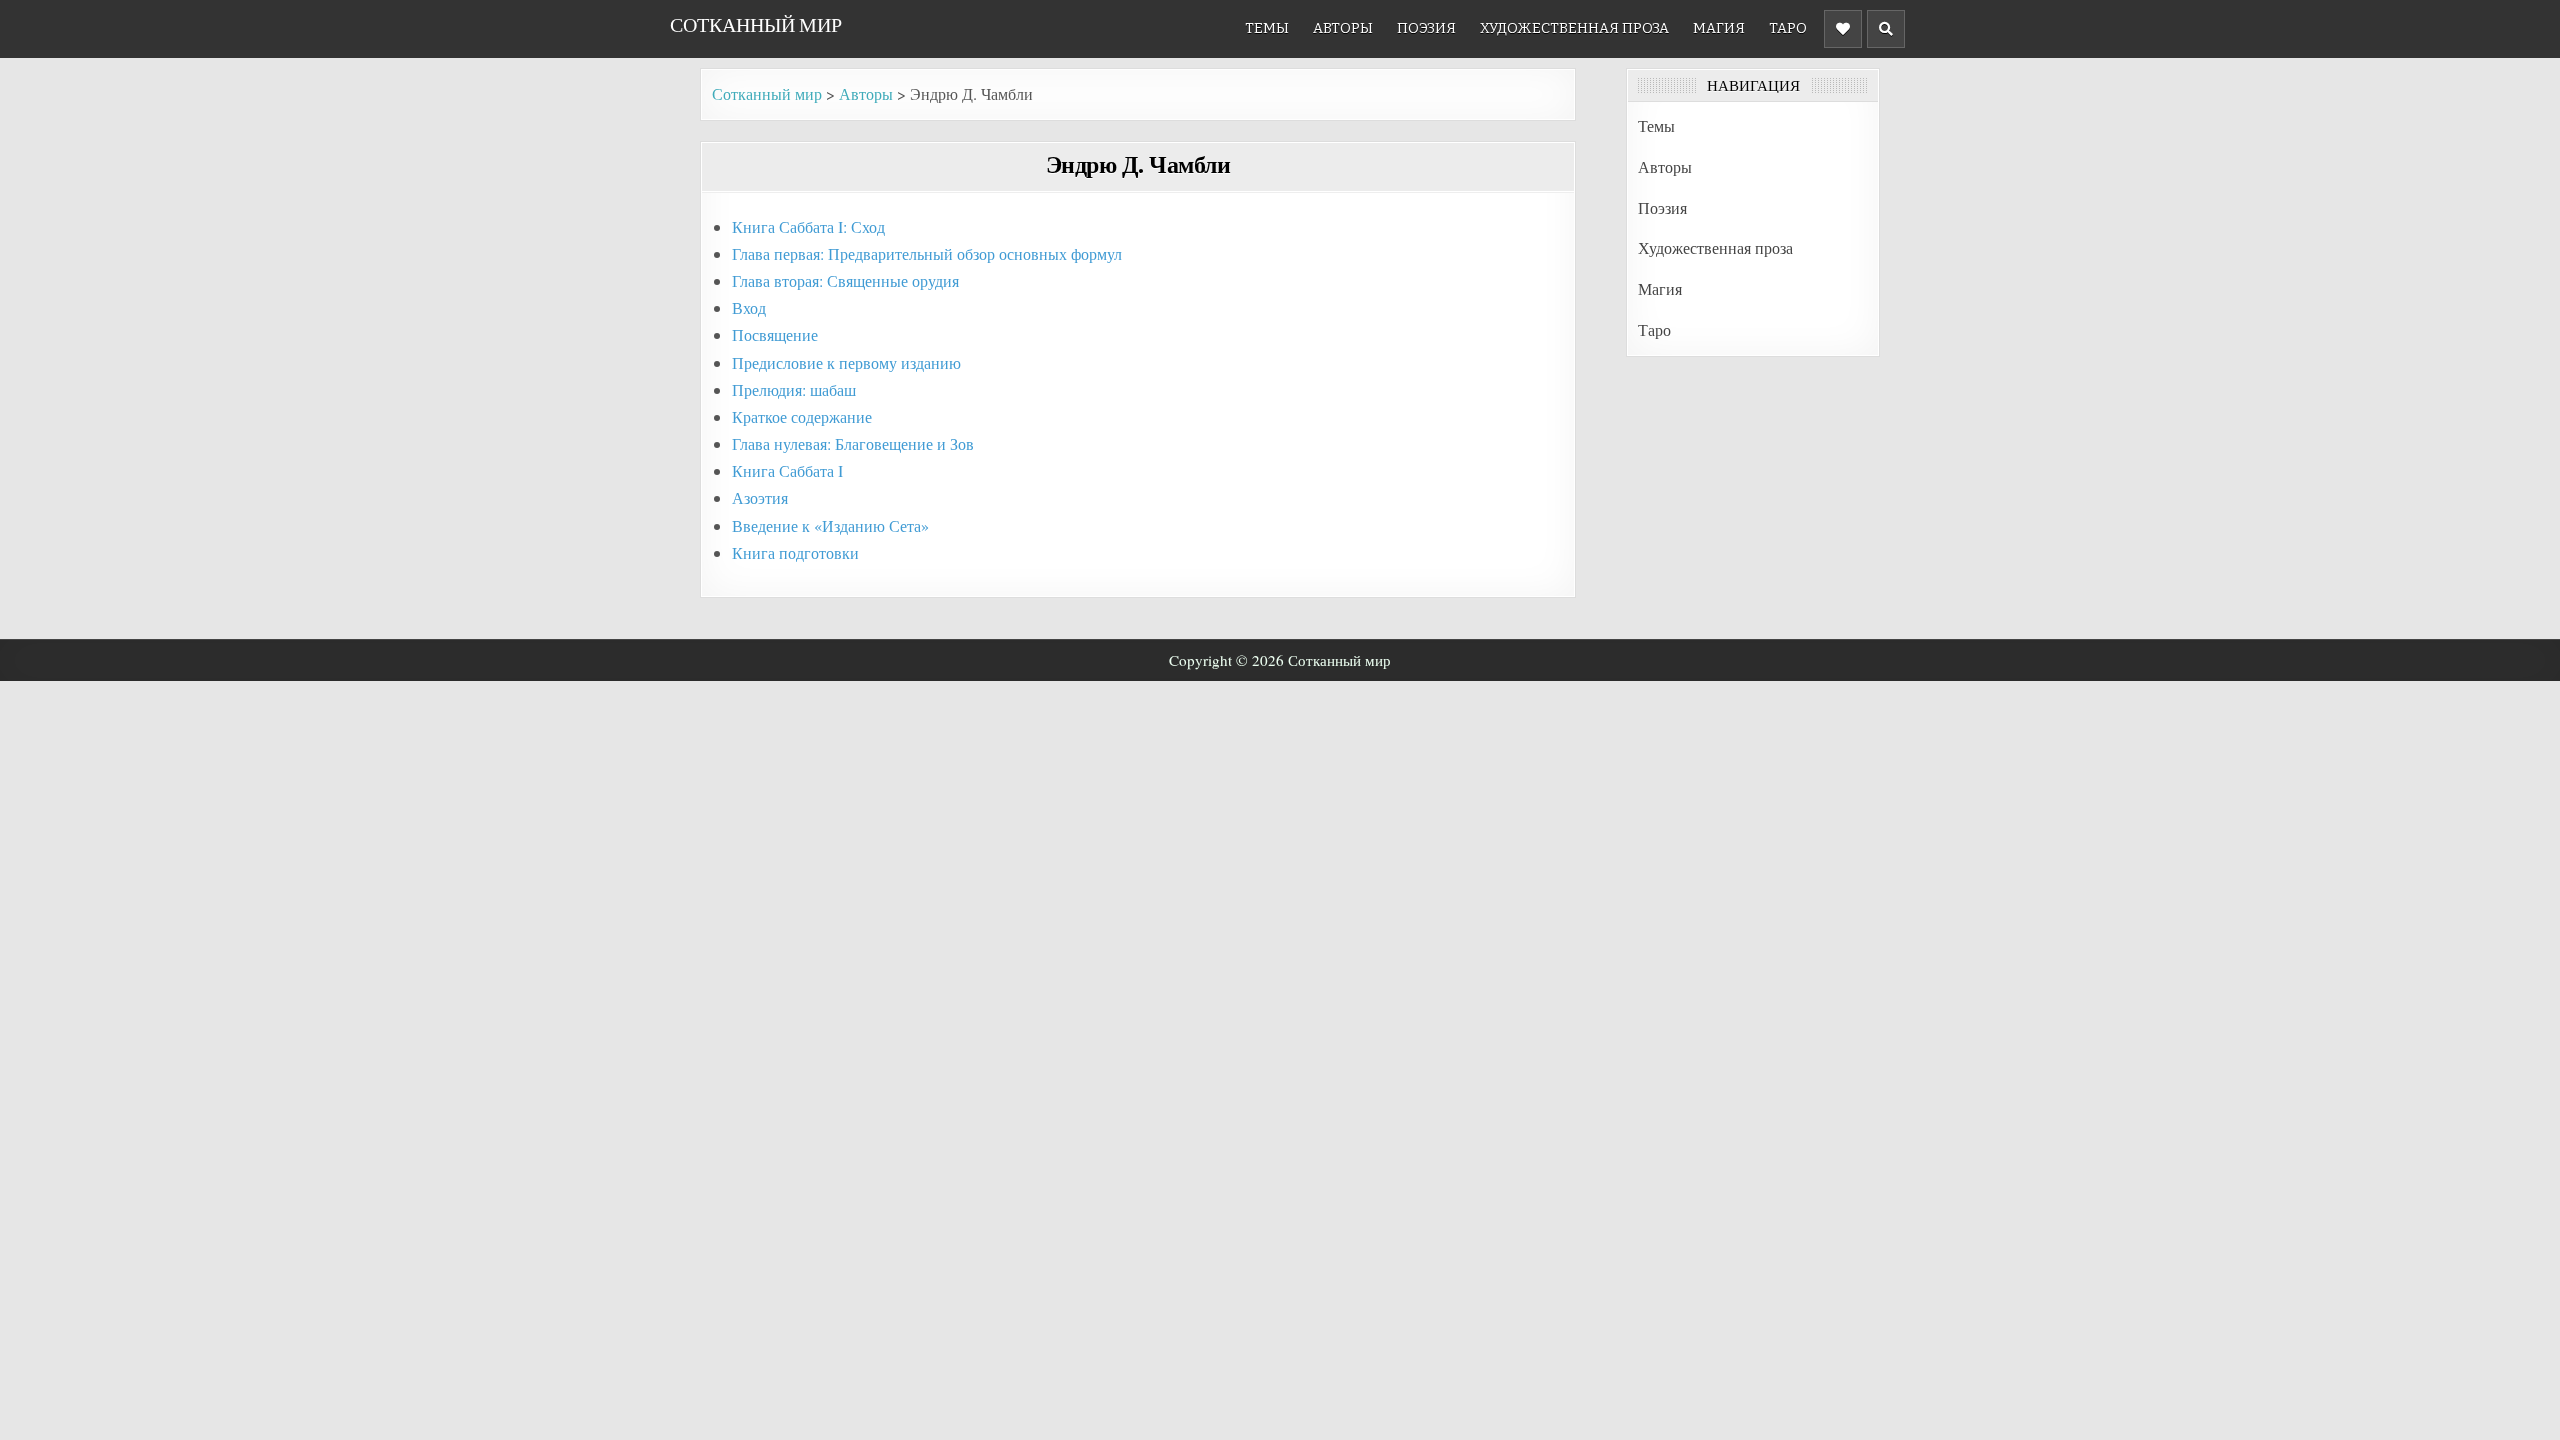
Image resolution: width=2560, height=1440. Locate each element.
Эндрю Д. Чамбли (1138, 163)
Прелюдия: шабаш (794, 389)
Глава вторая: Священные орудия (845, 280)
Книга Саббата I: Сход (808, 226)
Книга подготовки (795, 552)
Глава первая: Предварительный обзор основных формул (927, 253)
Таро (1788, 28)
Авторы (1343, 28)
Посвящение (775, 334)
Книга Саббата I (787, 470)
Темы (1267, 28)
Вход (749, 307)
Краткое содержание (802, 416)
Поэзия (1426, 28)
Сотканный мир (756, 25)
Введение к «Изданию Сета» (830, 525)
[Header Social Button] (1843, 29)
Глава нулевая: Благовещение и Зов (853, 443)
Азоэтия (760, 497)
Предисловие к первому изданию (846, 362)
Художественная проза (1574, 28)
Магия (1719, 28)
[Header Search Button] (1886, 29)
